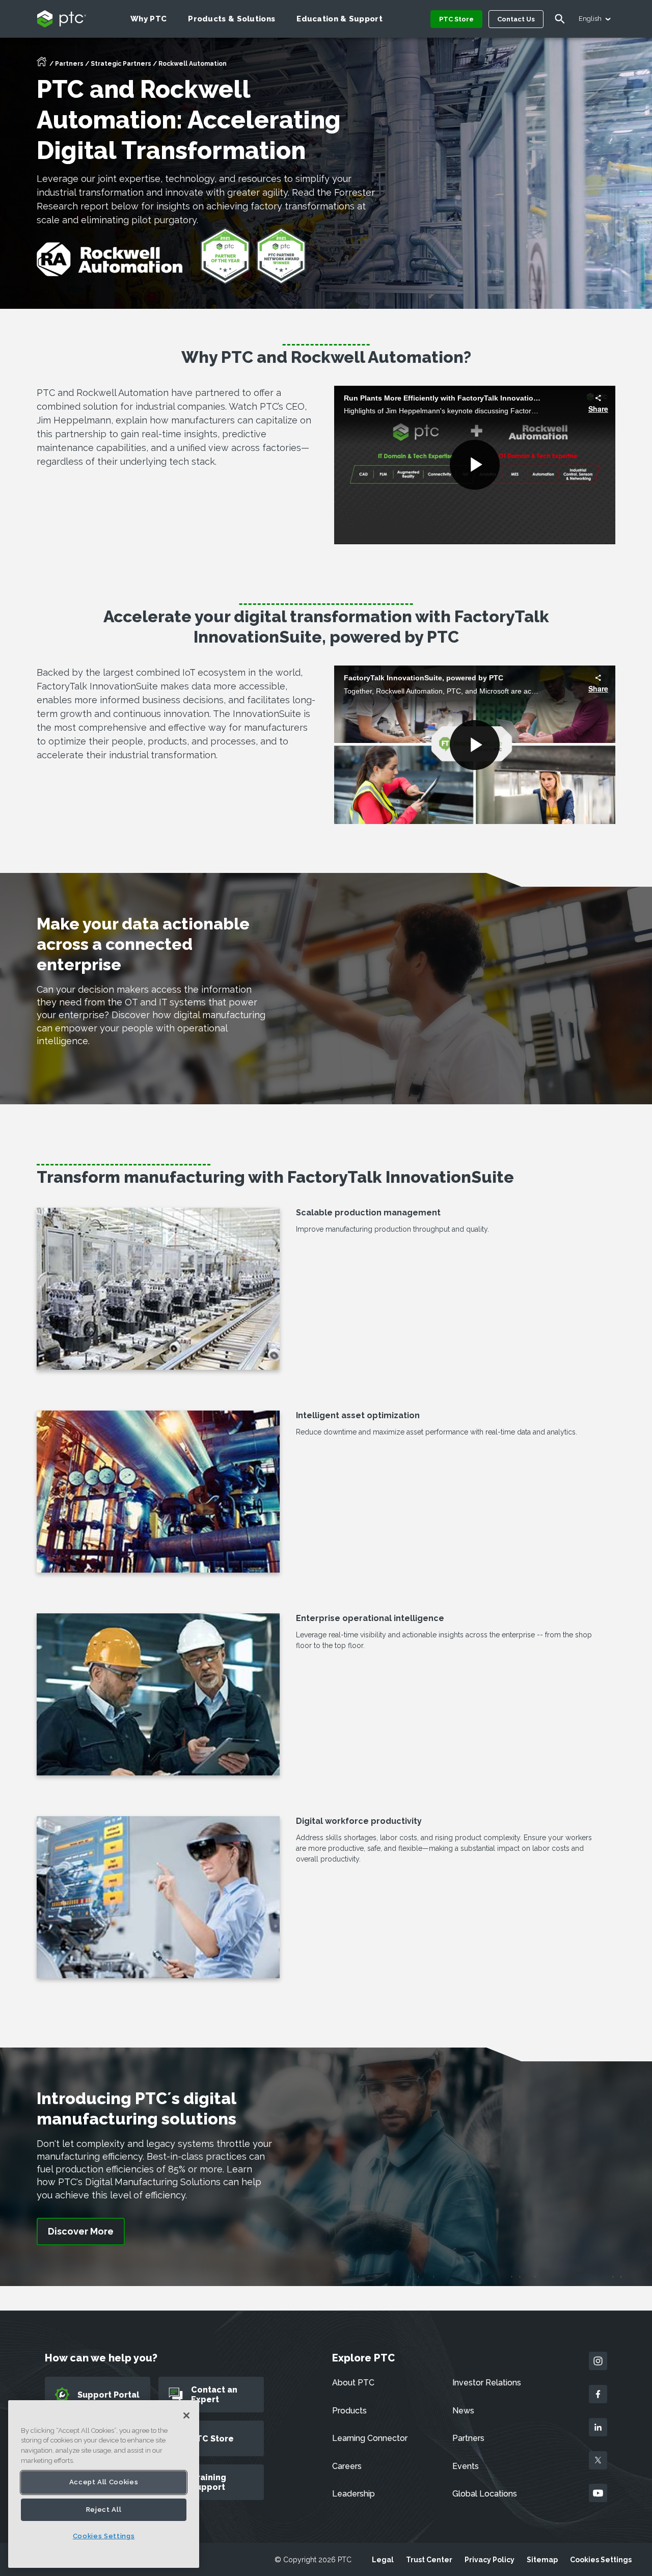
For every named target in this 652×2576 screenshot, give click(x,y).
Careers (347, 2466)
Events (466, 2466)
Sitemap (542, 2560)
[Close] (186, 2415)
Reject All (104, 2509)
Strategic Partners (121, 64)
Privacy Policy (490, 2560)
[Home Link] (42, 65)
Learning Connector (370, 2438)
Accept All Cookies (104, 2482)
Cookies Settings (601, 2560)
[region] (104, 2484)
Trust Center (429, 2560)
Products (349, 2411)
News (463, 2411)
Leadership (354, 2494)
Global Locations (485, 2494)
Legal (383, 2560)
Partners (69, 64)
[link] (81, 2232)
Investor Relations (487, 2383)
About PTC (353, 2383)
